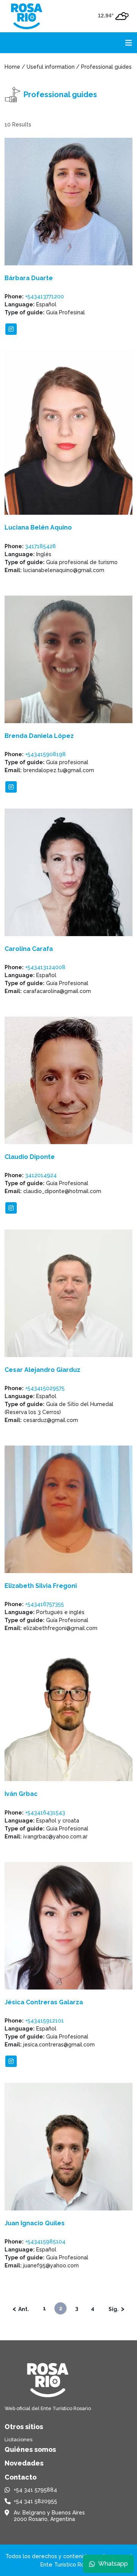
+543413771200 (45, 296)
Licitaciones (18, 2440)
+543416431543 (45, 1813)
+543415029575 (45, 1388)
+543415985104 (45, 2242)
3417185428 (41, 546)
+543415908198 (45, 754)
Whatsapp (113, 2564)
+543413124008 (45, 967)
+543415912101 (45, 2021)
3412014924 (41, 1175)
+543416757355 (45, 1604)
